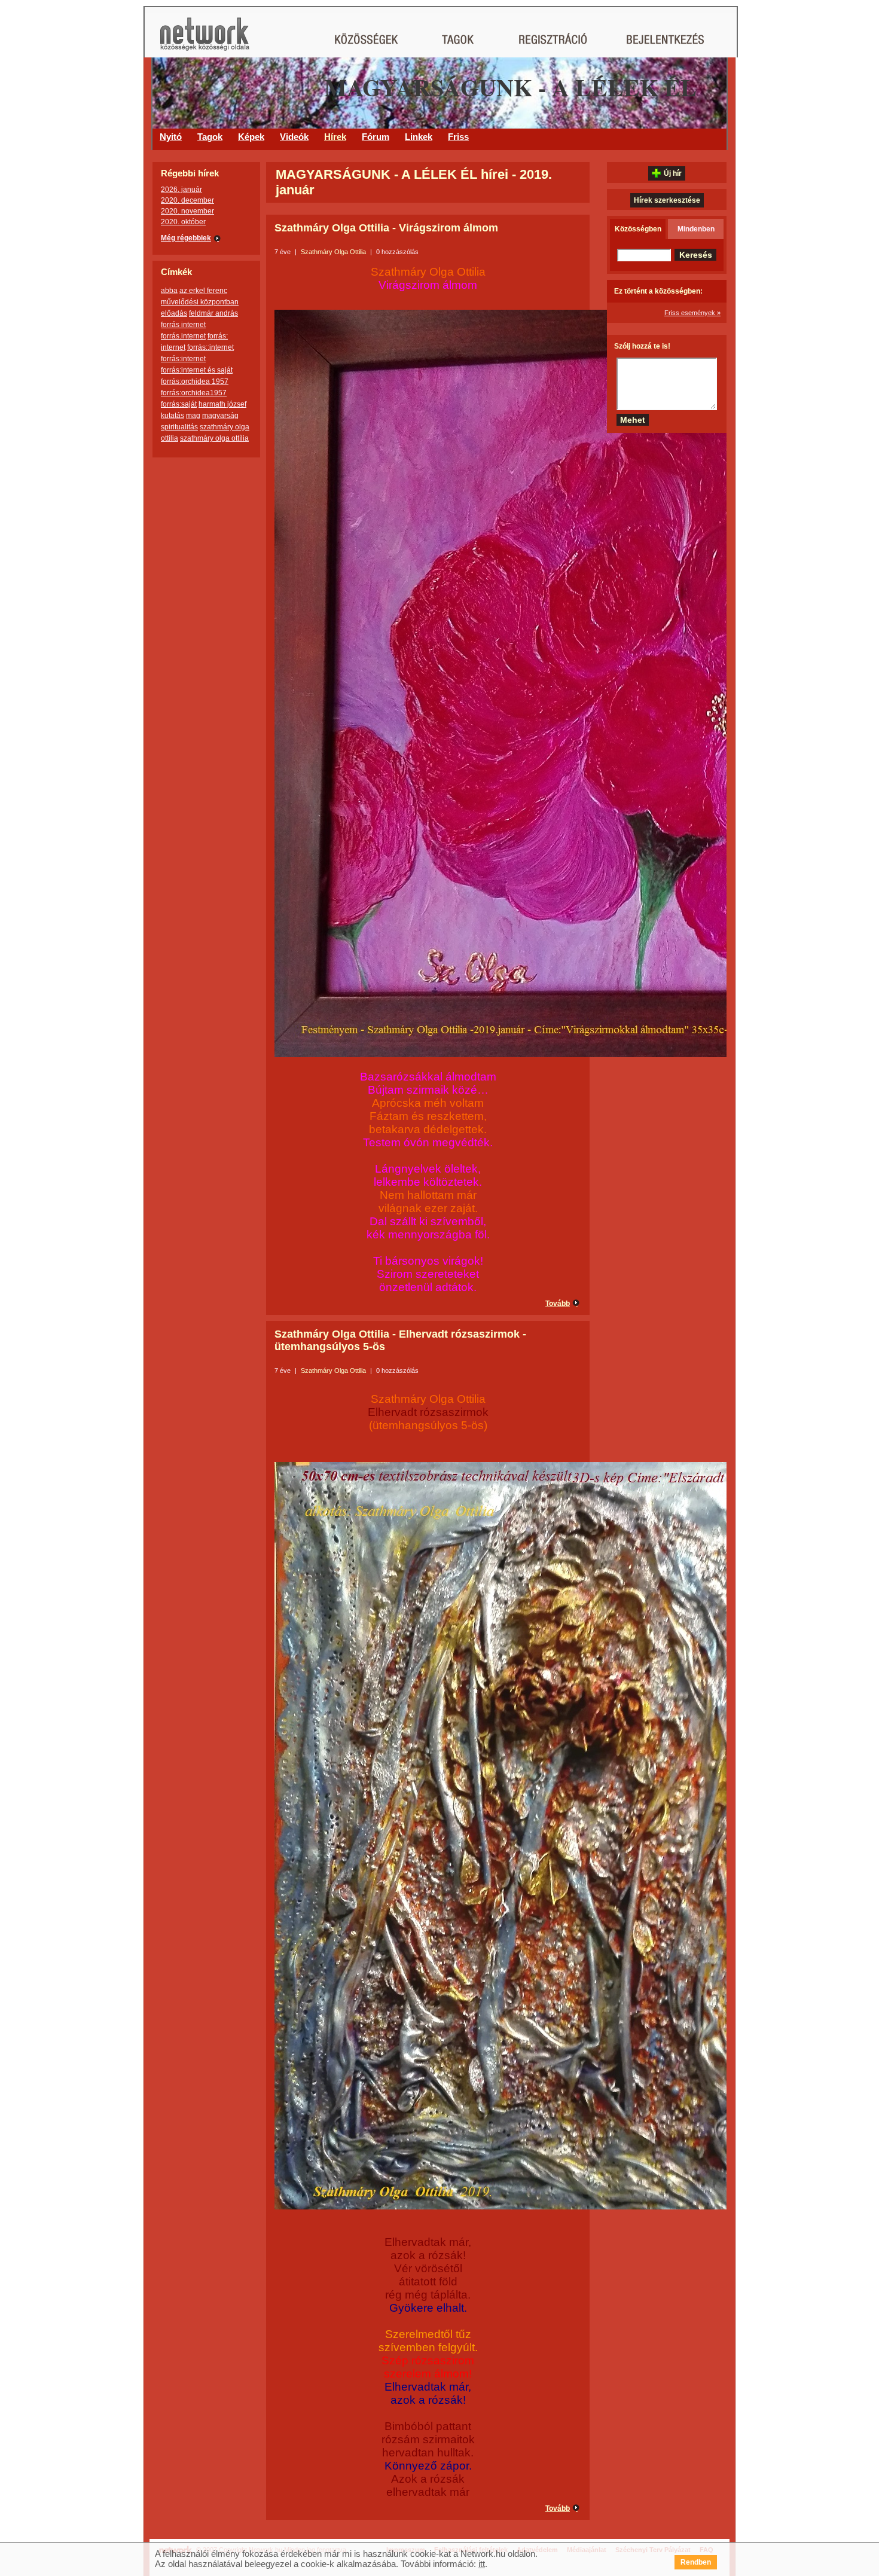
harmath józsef (222, 404)
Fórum (376, 137)
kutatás (173, 416)
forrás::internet (210, 347)
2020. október (183, 222)
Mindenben (696, 229)
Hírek (335, 137)
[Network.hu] (205, 40)
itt (482, 2564)
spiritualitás (179, 427)
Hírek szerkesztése (667, 200)
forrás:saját (179, 404)
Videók (294, 137)
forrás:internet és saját (197, 370)
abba (169, 291)
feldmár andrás (213, 313)
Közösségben (638, 229)
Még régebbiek (186, 238)
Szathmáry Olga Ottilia (333, 252)
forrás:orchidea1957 (194, 393)
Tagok (210, 137)
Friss (458, 137)
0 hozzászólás (397, 252)
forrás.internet (183, 336)
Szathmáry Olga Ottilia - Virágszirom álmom (386, 228)
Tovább (558, 1304)
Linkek (419, 137)
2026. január (181, 190)
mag (193, 416)
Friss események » (692, 313)
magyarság (220, 416)
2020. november (187, 211)
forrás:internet (183, 359)
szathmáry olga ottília (214, 438)
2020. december (187, 200)
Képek (251, 137)
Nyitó (171, 137)
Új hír (673, 173)
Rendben (696, 2562)
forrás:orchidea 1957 (195, 381)
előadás (174, 313)
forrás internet (183, 325)
